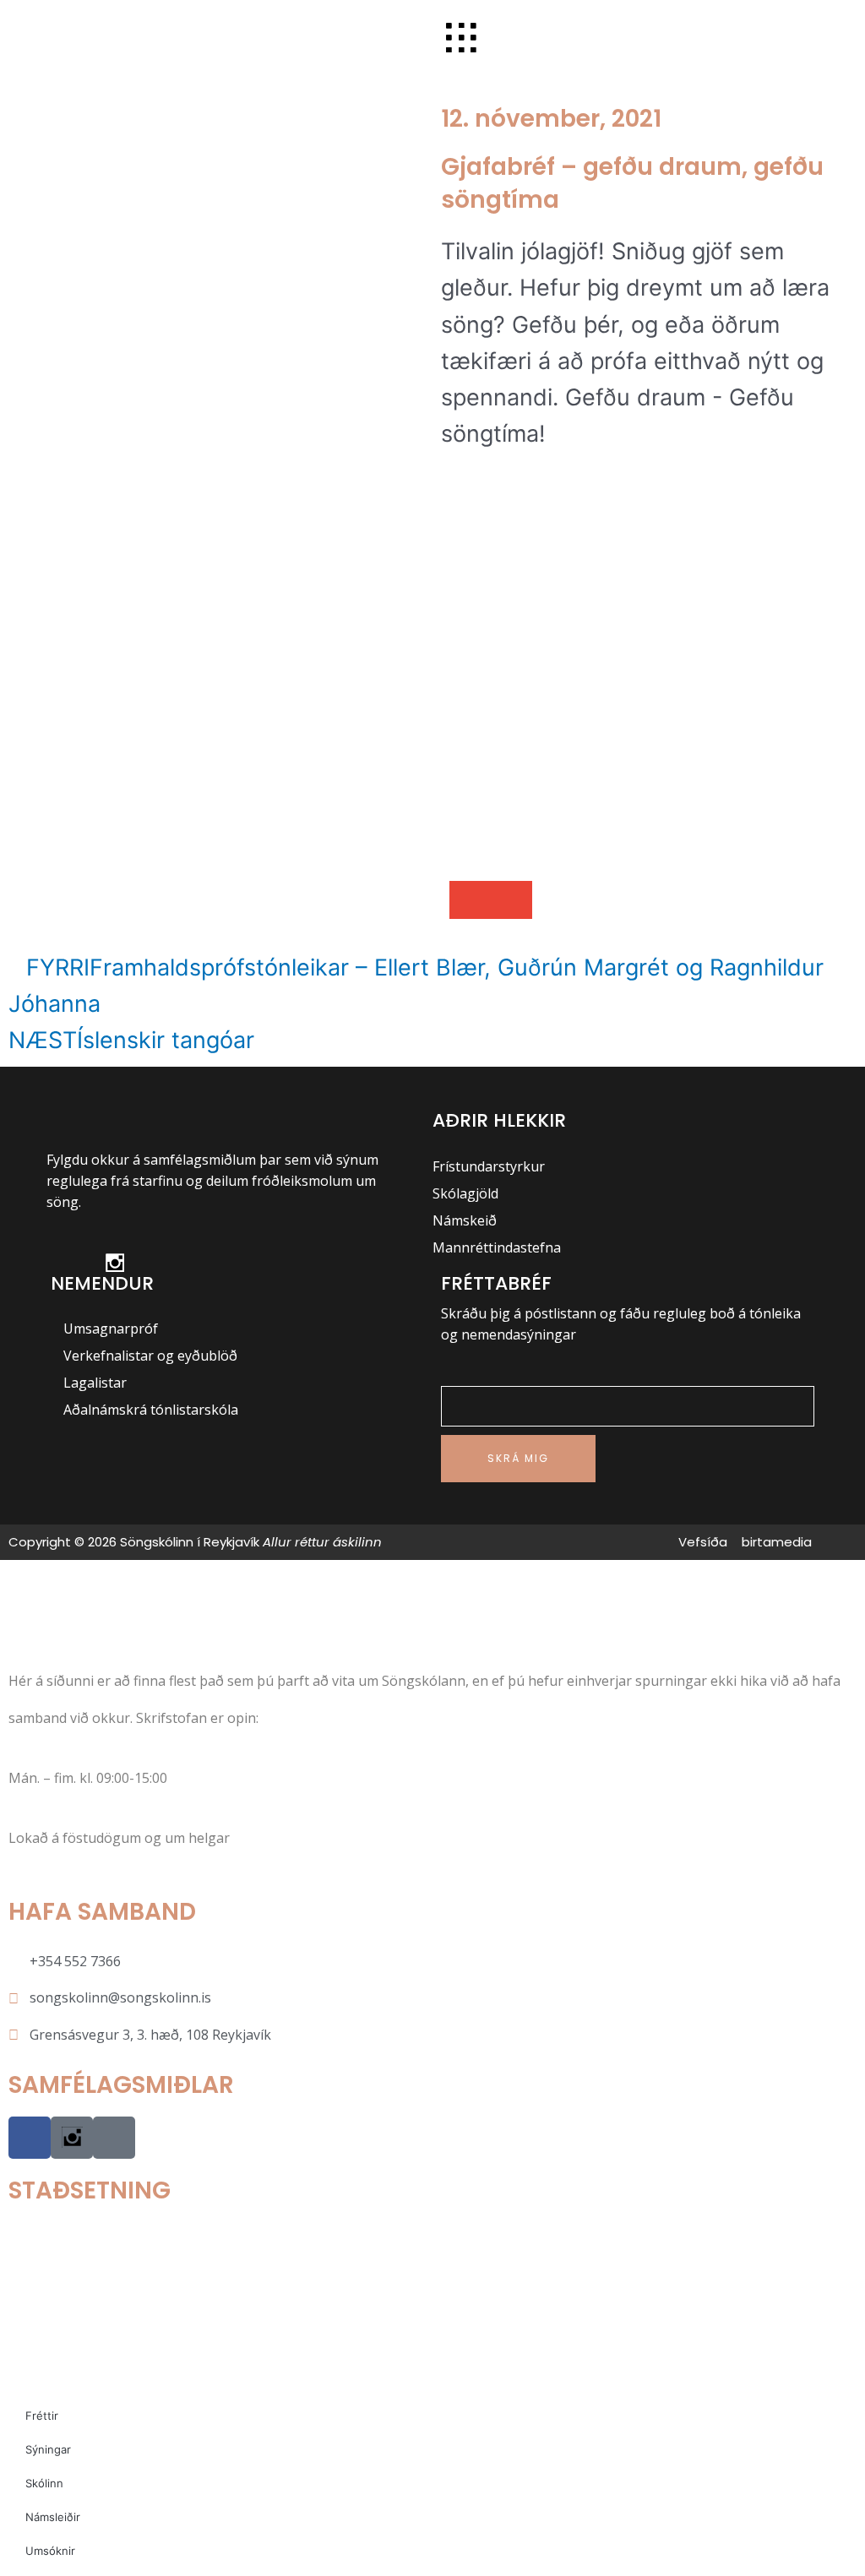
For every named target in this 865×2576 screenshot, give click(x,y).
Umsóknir (50, 2551)
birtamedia (777, 1542)
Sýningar (48, 2449)
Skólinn (44, 2483)
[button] (470, 900)
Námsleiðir (53, 2517)
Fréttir (42, 2416)
